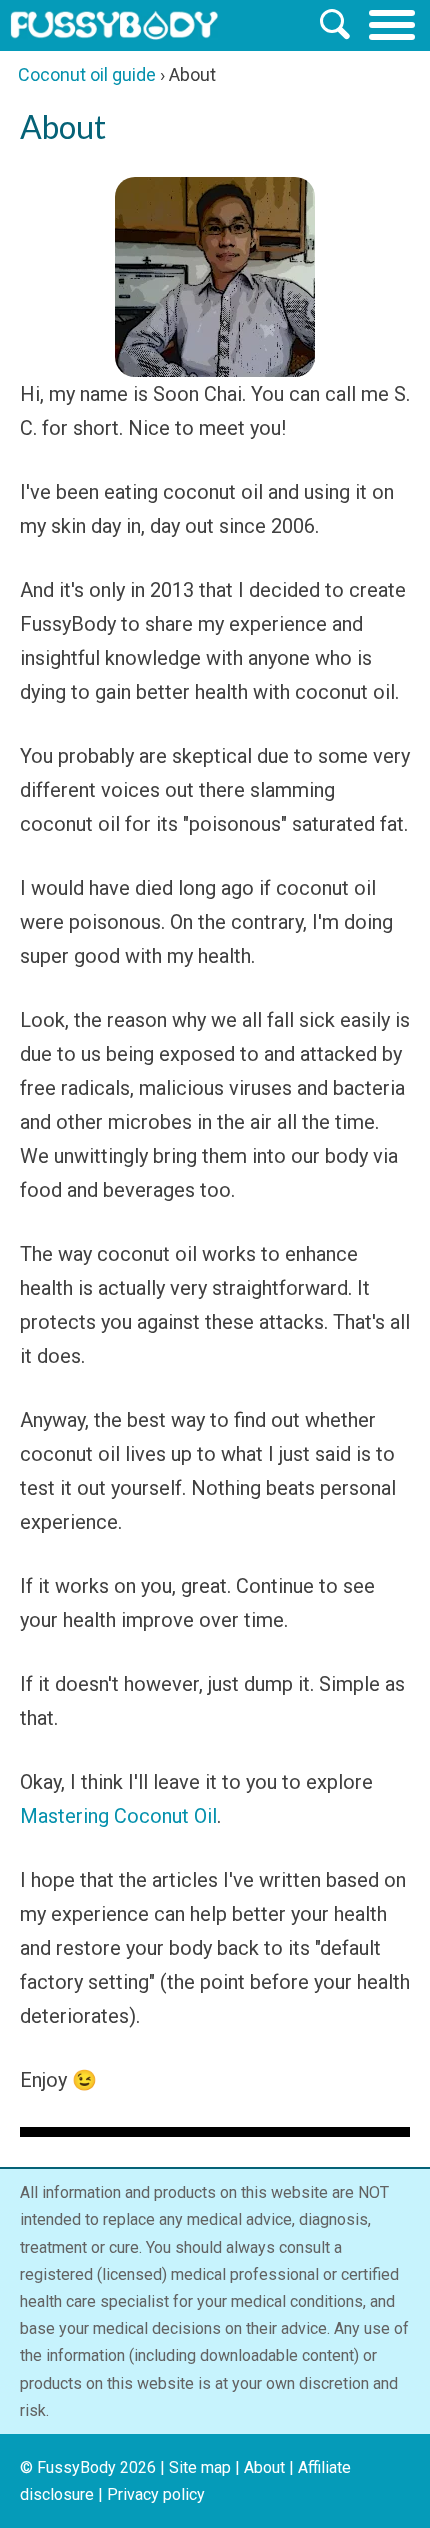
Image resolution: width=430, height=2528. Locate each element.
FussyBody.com (114, 25)
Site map (200, 2467)
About (264, 2467)
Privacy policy (156, 2494)
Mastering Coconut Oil (118, 1816)
